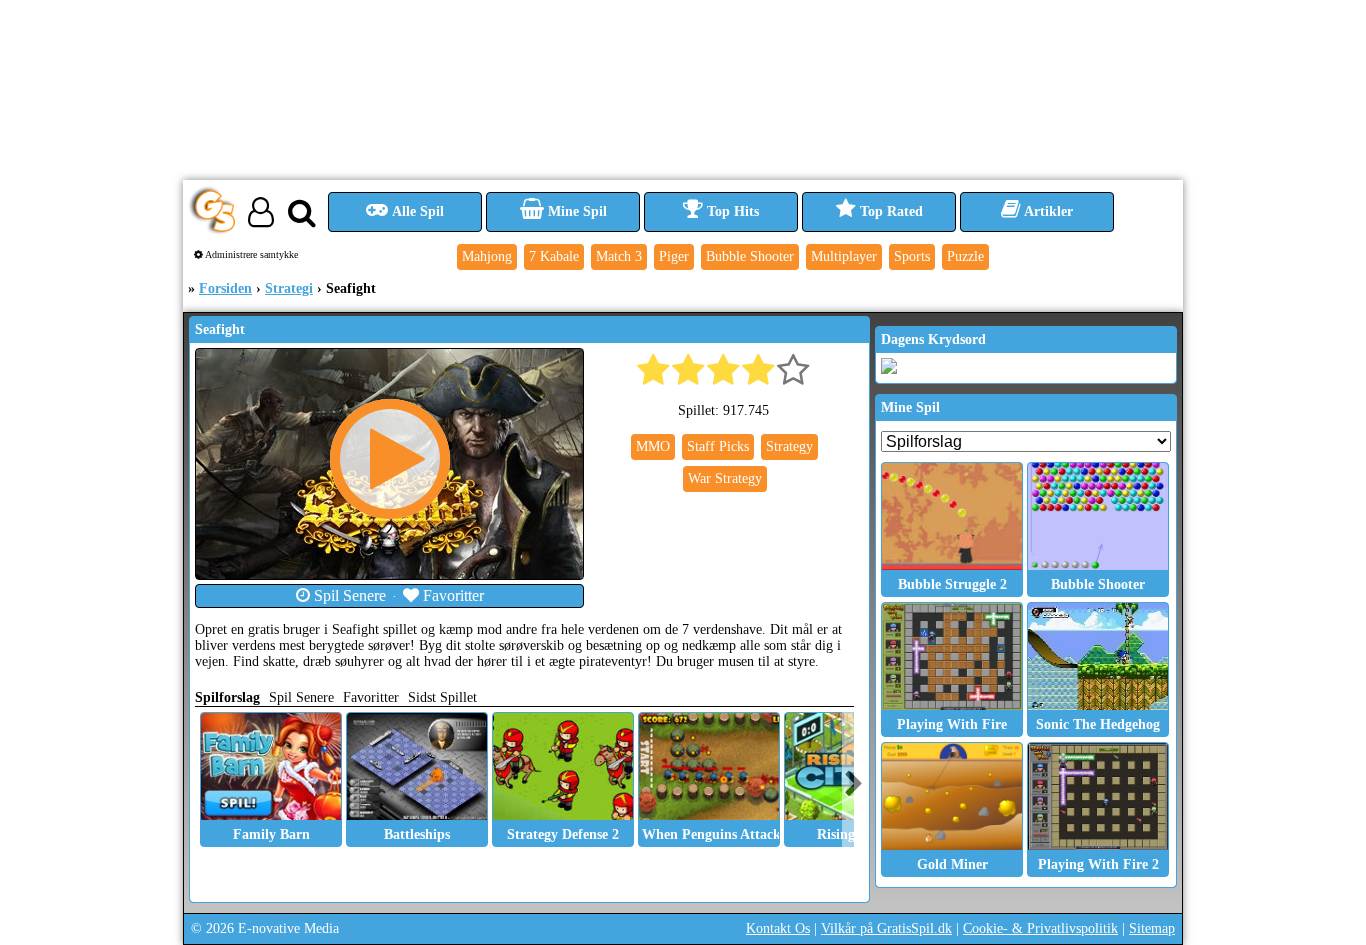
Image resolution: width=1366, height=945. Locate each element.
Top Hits (731, 211)
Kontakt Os (778, 928)
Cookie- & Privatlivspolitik (1040, 928)
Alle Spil (416, 211)
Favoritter (451, 595)
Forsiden (225, 288)
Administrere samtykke (250, 254)
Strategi (289, 288)
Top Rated (889, 211)
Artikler (1047, 211)
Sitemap (1152, 928)
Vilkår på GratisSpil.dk (886, 928)
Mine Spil (575, 211)
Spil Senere (348, 595)
